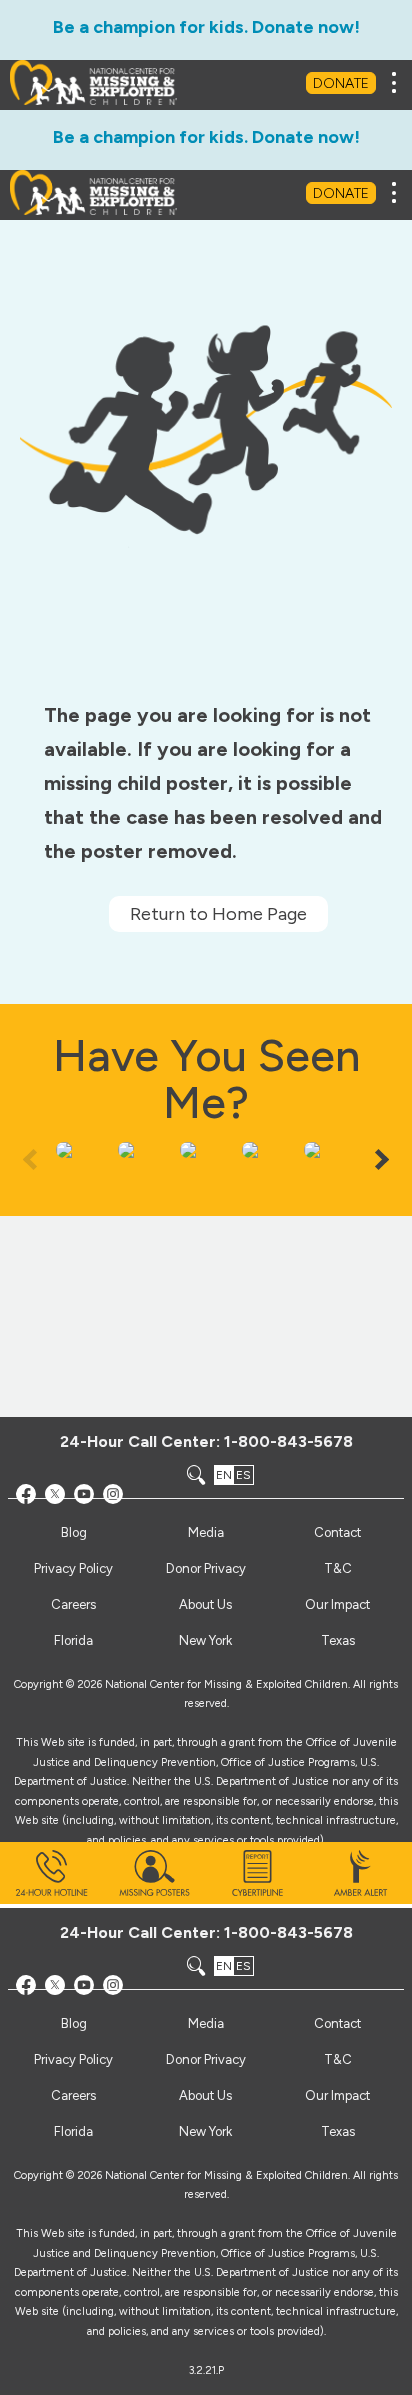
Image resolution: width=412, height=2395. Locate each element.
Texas (338, 2131)
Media (206, 2023)
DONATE (341, 83)
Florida (73, 2131)
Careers (73, 2095)
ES (243, 1966)
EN (224, 1966)
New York (205, 2131)
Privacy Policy (73, 2059)
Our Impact (337, 2095)
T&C (338, 2059)
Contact (337, 2023)
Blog (74, 2023)
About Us (205, 2095)
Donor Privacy (206, 2059)
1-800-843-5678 (288, 1932)
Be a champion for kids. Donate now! (206, 27)
